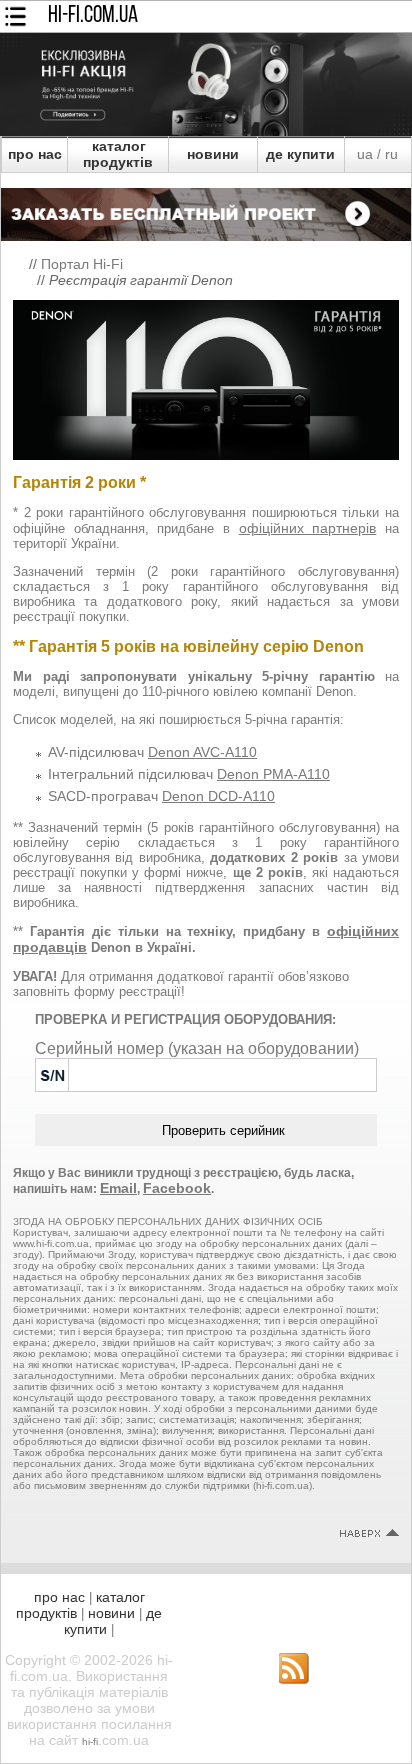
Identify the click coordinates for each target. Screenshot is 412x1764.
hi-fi (90, 1741)
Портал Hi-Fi (82, 264)
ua (365, 154)
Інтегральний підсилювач (189, 774)
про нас (35, 154)
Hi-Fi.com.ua (93, 16)
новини (213, 154)
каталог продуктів (118, 154)
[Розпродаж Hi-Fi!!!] (206, 131)
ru (391, 154)
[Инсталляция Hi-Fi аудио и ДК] (206, 209)
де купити (300, 154)
